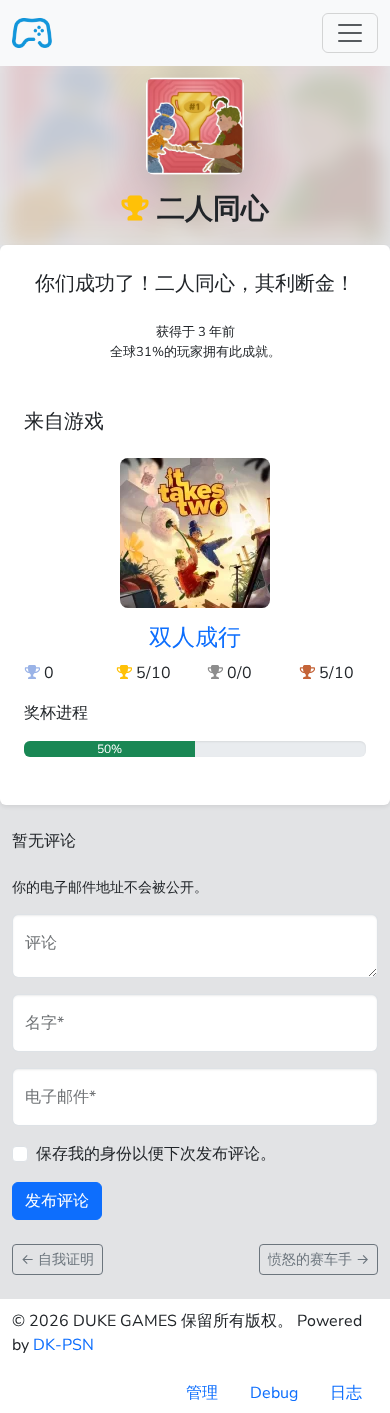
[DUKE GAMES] (32, 33)
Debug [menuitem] (274, 1393)
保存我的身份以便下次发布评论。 (156, 1154)
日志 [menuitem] (346, 1393)
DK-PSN (63, 1345)
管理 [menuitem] (202, 1393)
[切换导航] (350, 33)
